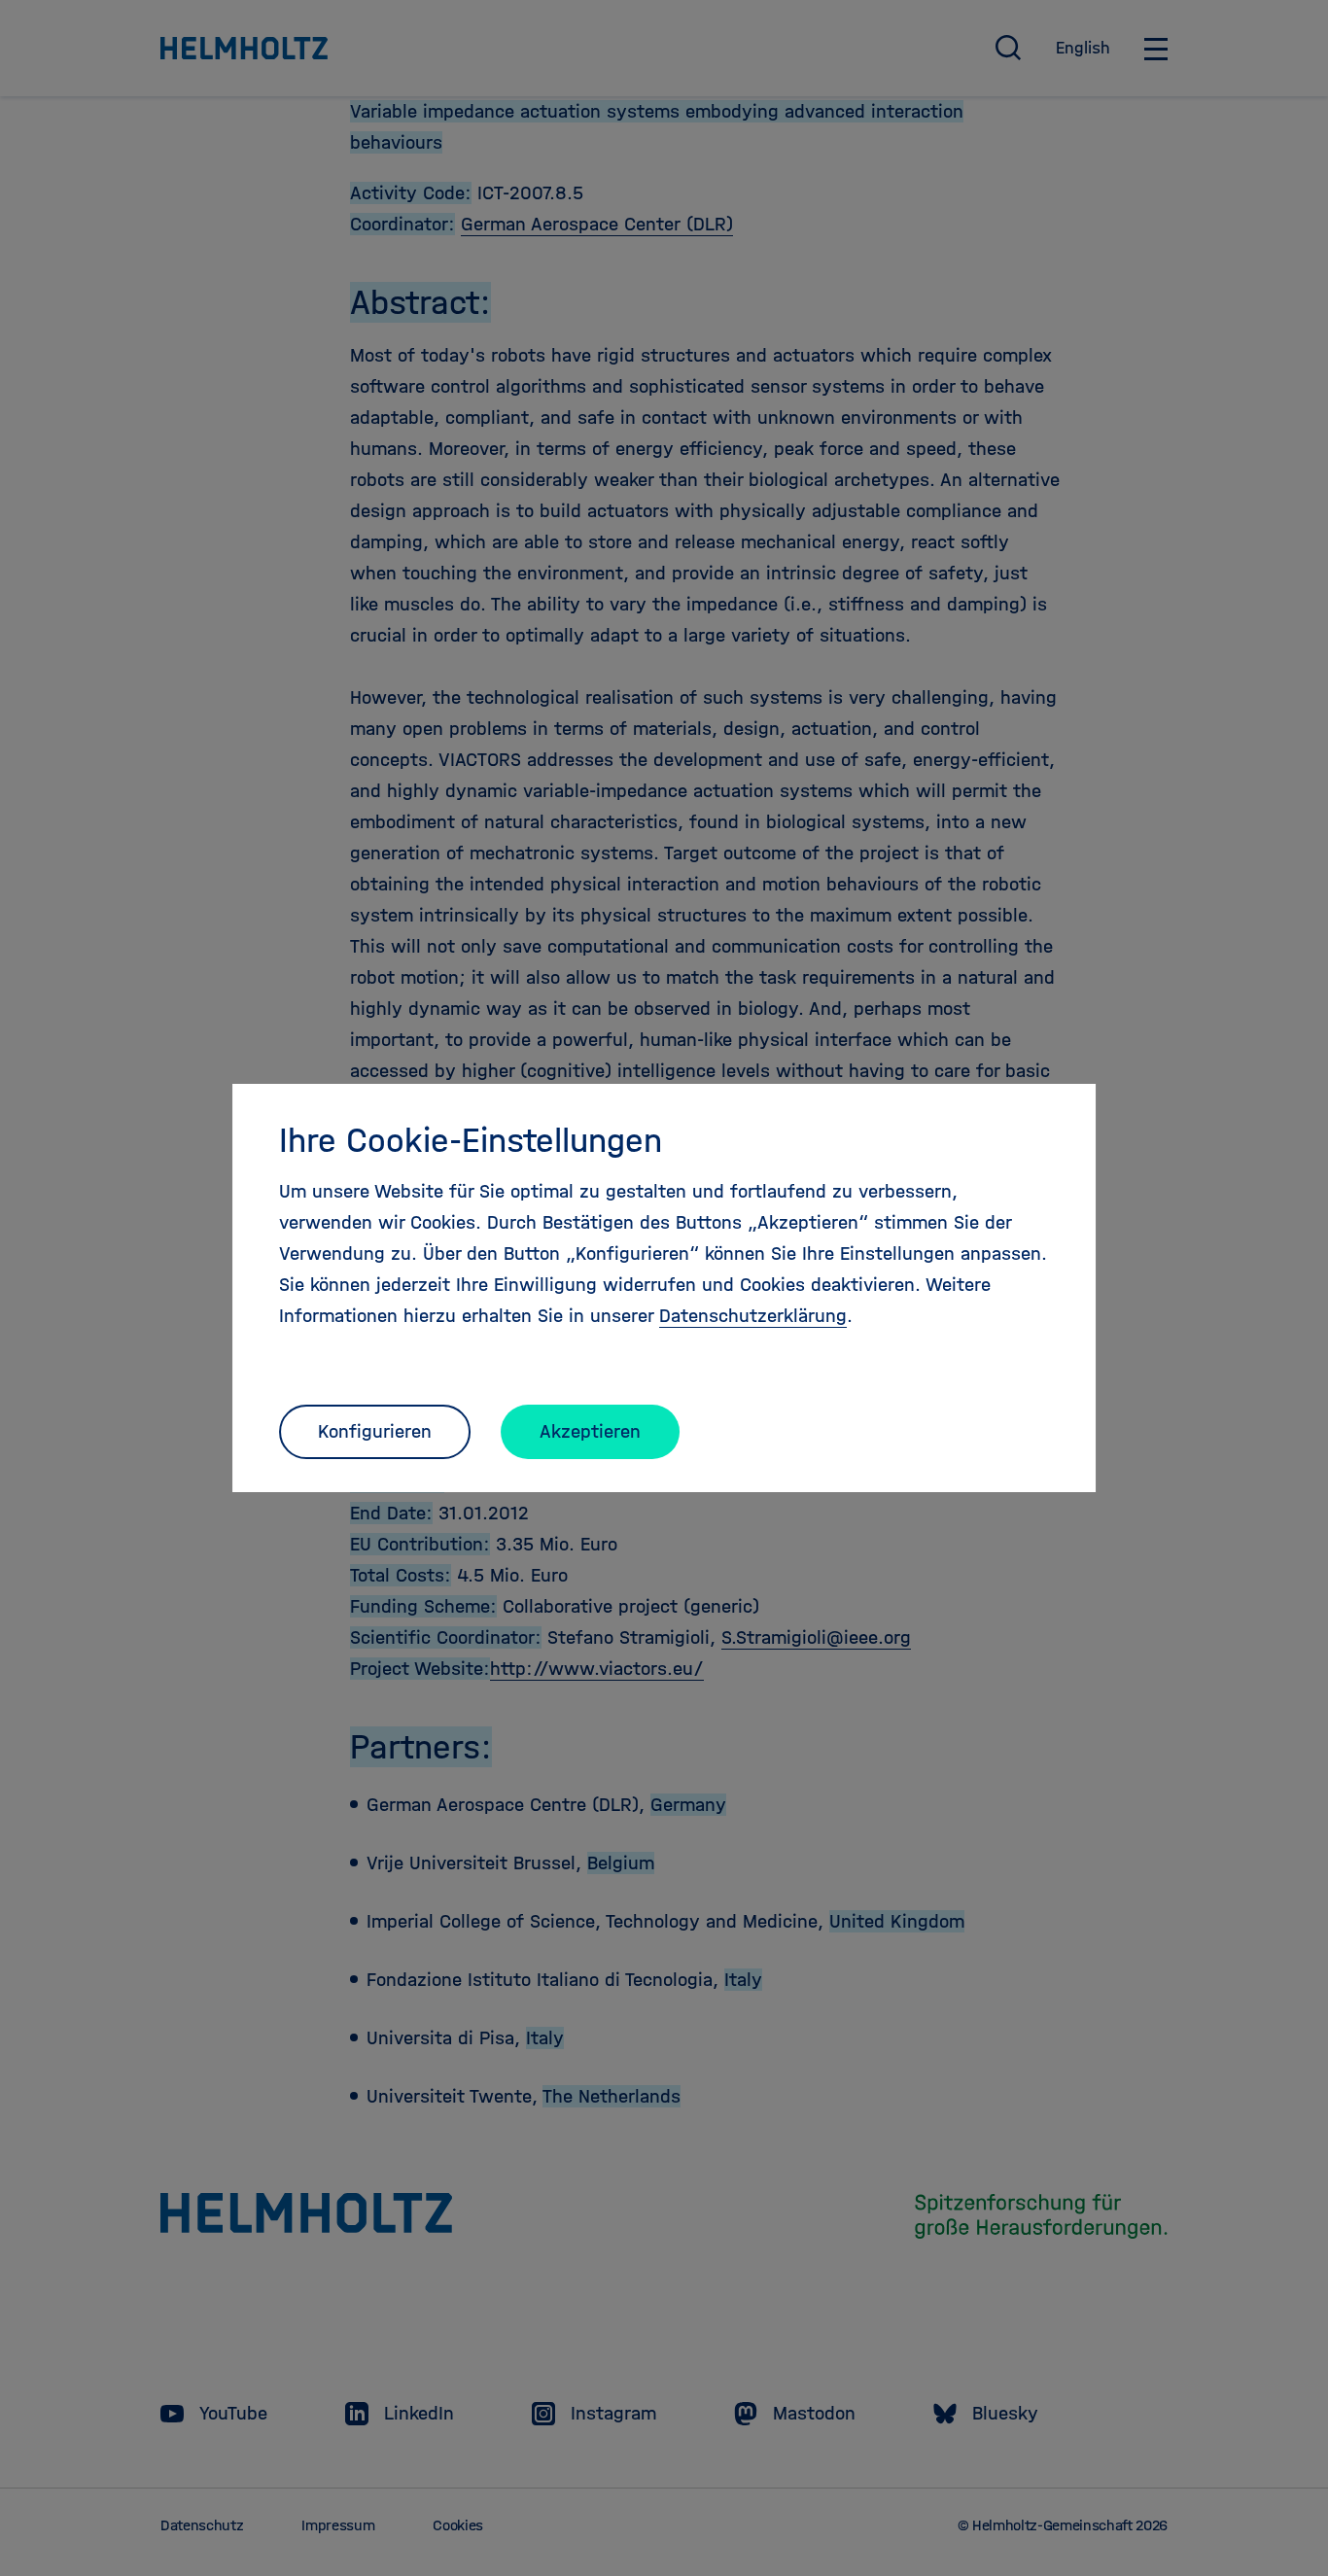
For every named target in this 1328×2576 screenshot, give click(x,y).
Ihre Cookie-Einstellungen (471, 1140)
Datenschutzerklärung (753, 1316)
